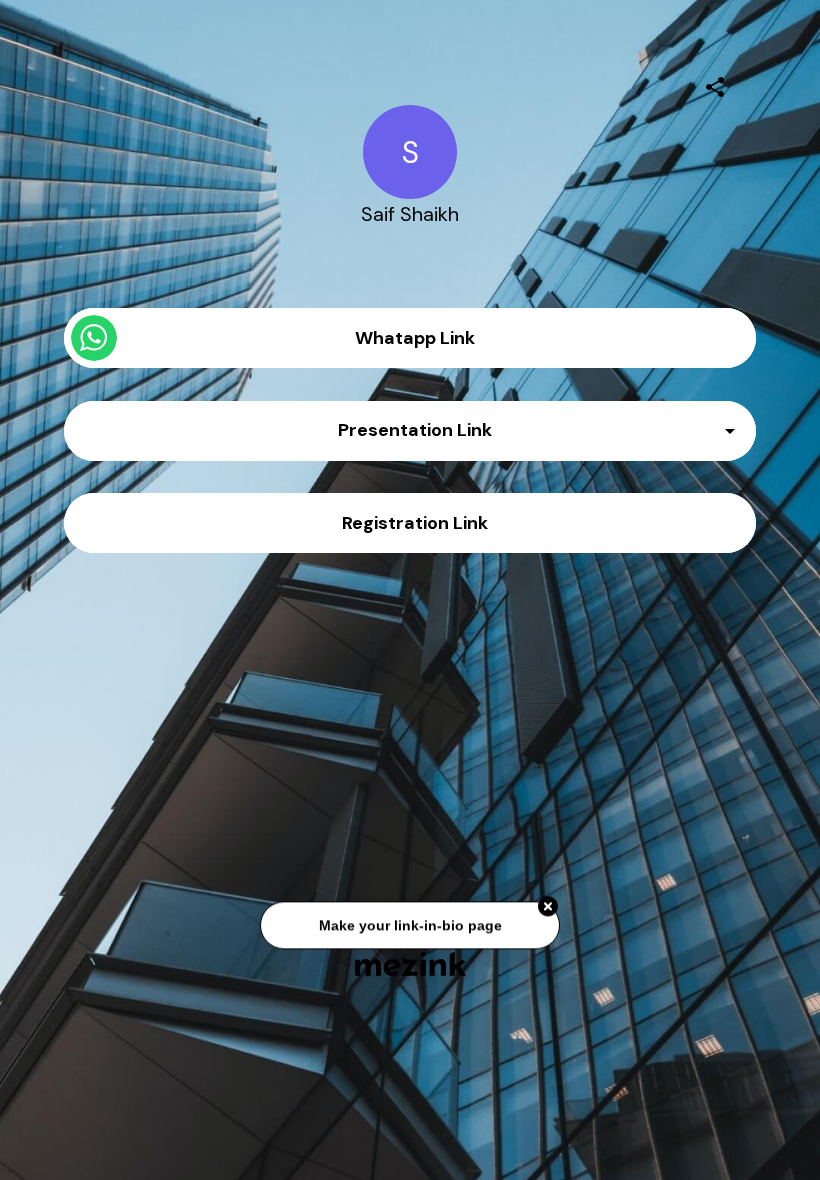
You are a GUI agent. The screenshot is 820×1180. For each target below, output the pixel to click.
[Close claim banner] (548, 910)
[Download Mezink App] (410, 963)
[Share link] (715, 84)
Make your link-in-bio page (409, 928)
